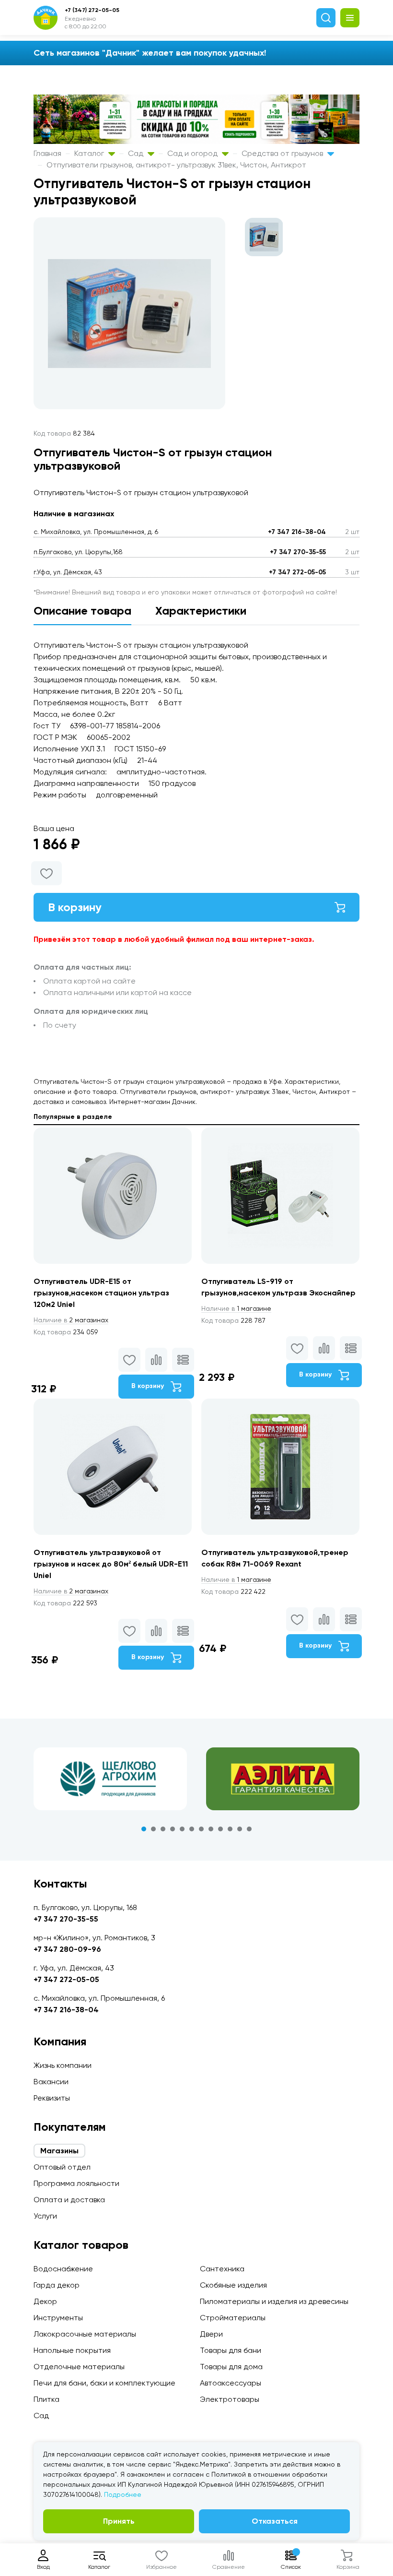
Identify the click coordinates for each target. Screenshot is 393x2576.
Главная (47, 153)
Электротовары (230, 2399)
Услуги (45, 2216)
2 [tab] (153, 1829)
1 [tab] (144, 1829)
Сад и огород (193, 153)
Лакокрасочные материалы (85, 2334)
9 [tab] (220, 1829)
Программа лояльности (76, 2183)
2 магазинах (71, 1320)
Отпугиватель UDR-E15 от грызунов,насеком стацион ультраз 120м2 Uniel (101, 1293)
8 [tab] (211, 1829)
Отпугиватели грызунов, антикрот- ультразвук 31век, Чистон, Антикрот (176, 165)
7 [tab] (201, 1829)
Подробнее (123, 2494)
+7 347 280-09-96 (67, 1949)
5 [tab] (182, 1829)
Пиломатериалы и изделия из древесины (274, 2301)
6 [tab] (192, 1829)
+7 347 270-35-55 (298, 552)
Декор (45, 2301)
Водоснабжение (63, 2269)
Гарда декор (57, 2285)
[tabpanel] (110, 1779)
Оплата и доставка (69, 2200)
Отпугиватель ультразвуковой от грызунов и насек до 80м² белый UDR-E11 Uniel (111, 1564)
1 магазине (236, 1308)
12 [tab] (249, 1829)
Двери (211, 2334)
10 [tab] (230, 1829)
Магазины (59, 2151)
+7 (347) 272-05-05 (92, 10)
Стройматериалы (233, 2318)
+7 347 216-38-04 (297, 532)
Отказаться (275, 2521)
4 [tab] (173, 1829)
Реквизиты (52, 2098)
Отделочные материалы (79, 2367)
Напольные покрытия (72, 2350)
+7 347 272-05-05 (297, 572)
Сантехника (222, 2269)
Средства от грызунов (283, 153)
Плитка (46, 2399)
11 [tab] (240, 1829)
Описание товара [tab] (82, 611)
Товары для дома (231, 2367)
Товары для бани (231, 2350)
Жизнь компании (63, 2065)
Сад (137, 153)
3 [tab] (163, 1829)
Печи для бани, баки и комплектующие (104, 2383)
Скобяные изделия (233, 2285)
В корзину (75, 907)
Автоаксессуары (231, 2383)
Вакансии (51, 2082)
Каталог (90, 153)
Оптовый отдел (62, 2167)
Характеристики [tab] (201, 611)
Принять (119, 2521)
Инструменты (58, 2318)
